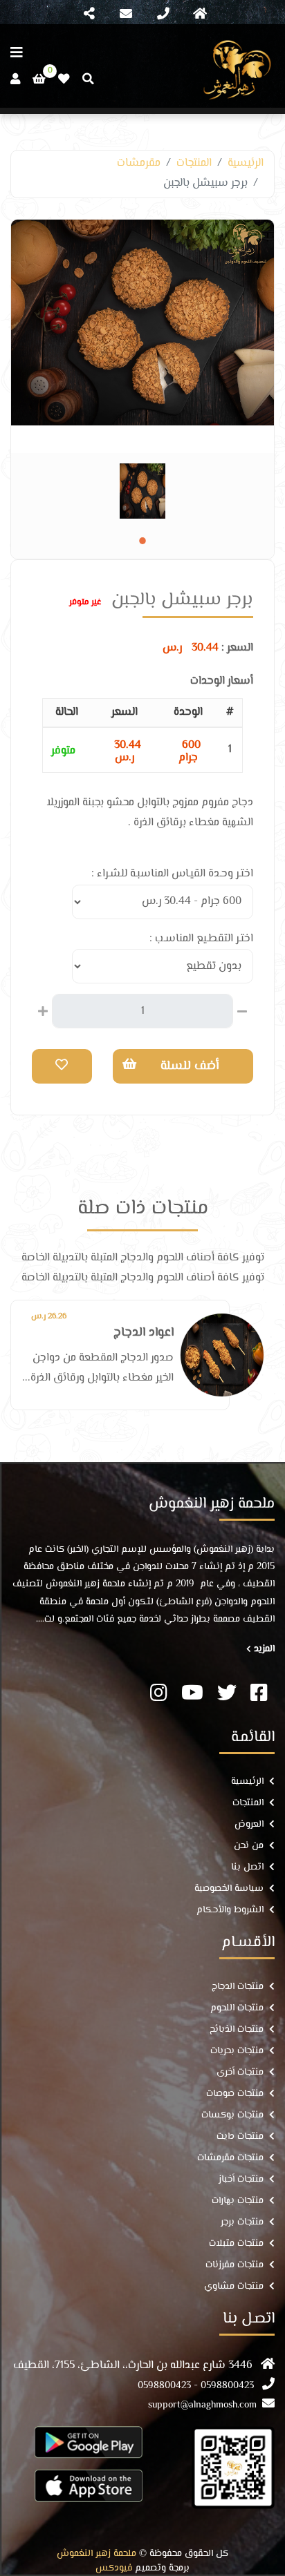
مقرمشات (139, 163)
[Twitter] (227, 1695)
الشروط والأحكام (230, 1911)
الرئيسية (246, 163)
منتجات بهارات (238, 2201)
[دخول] (15, 79)
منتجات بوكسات (232, 2116)
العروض (249, 1825)
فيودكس (114, 2569)
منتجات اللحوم (237, 2009)
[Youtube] (192, 1695)
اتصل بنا (247, 1868)
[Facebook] (259, 1695)
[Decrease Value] (242, 1010)
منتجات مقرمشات (230, 2159)
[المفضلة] (64, 79)
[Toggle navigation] (200, 15)
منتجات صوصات (235, 2094)
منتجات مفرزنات (235, 2266)
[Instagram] (159, 1695)
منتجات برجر (242, 2223)
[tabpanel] (142, 491)
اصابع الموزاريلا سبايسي (111, 1333)
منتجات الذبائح (237, 2030)
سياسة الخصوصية (229, 1889)
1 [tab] (142, 541)
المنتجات (194, 163)
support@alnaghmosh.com (202, 2406)
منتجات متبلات (236, 2244)
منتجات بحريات (237, 2051)
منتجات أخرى (240, 2073)
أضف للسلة (190, 1066)
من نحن (249, 1846)
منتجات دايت (240, 2137)
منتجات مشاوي (234, 2287)
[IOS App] (89, 2485)
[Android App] (89, 2442)
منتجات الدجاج (238, 1987)
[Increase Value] (43, 1010)
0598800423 (227, 2386)
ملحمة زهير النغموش (96, 2554)
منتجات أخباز (241, 2180)
